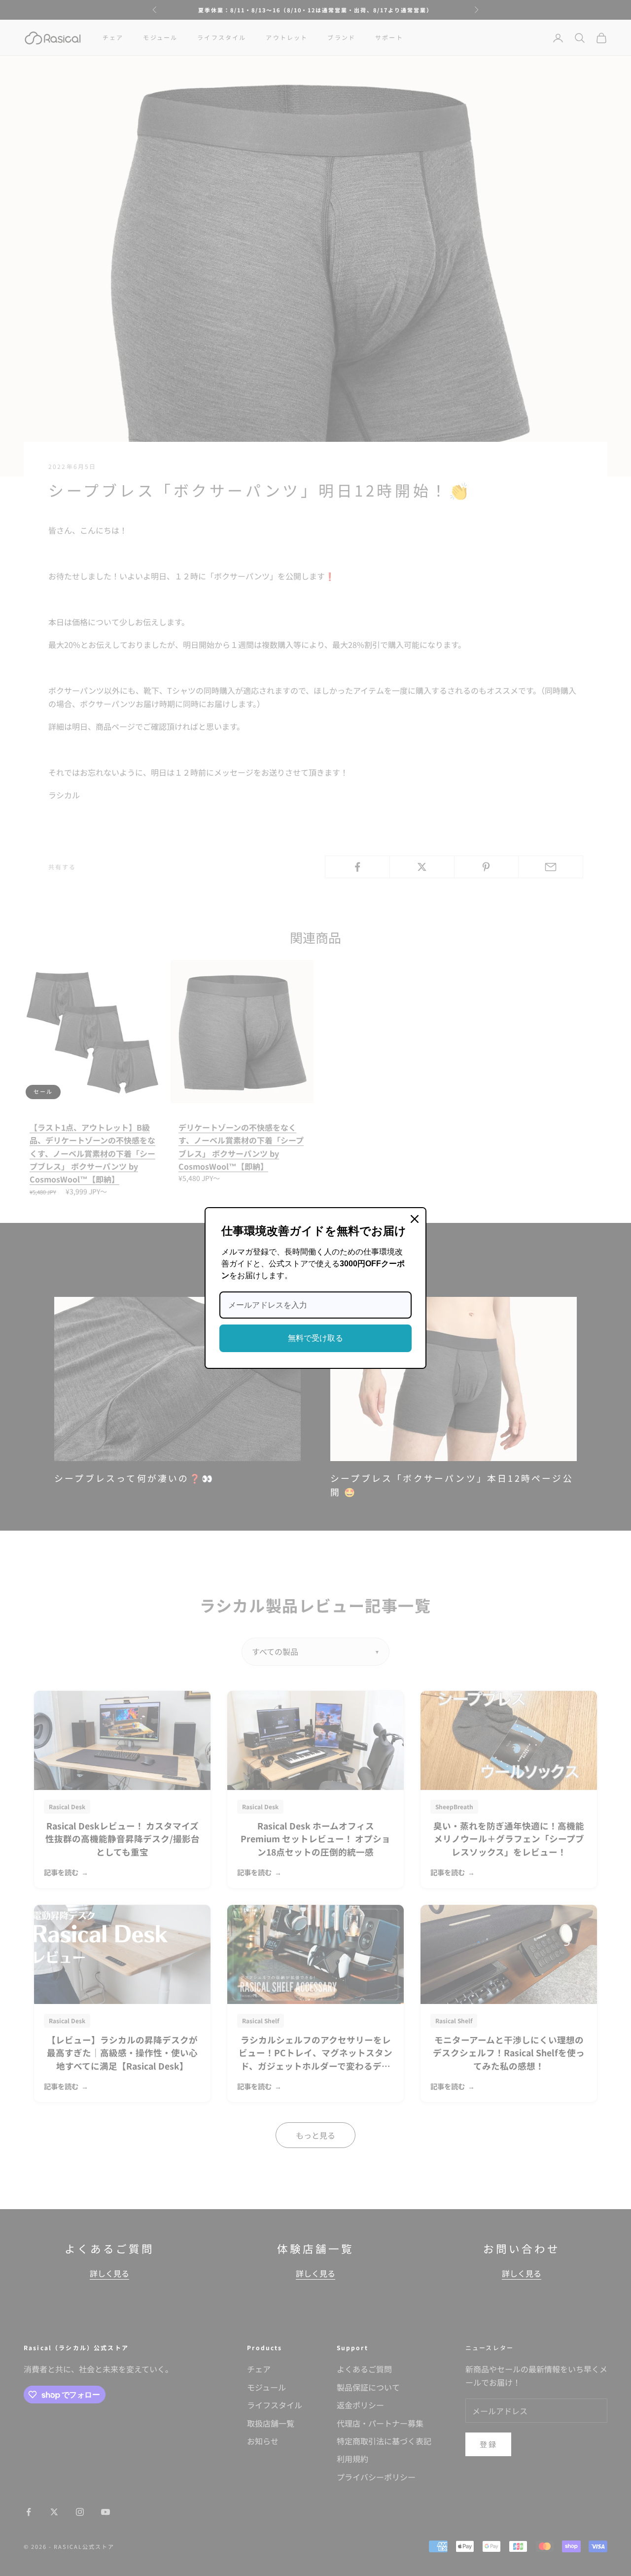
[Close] (415, 1219)
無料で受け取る (315, 1338)
